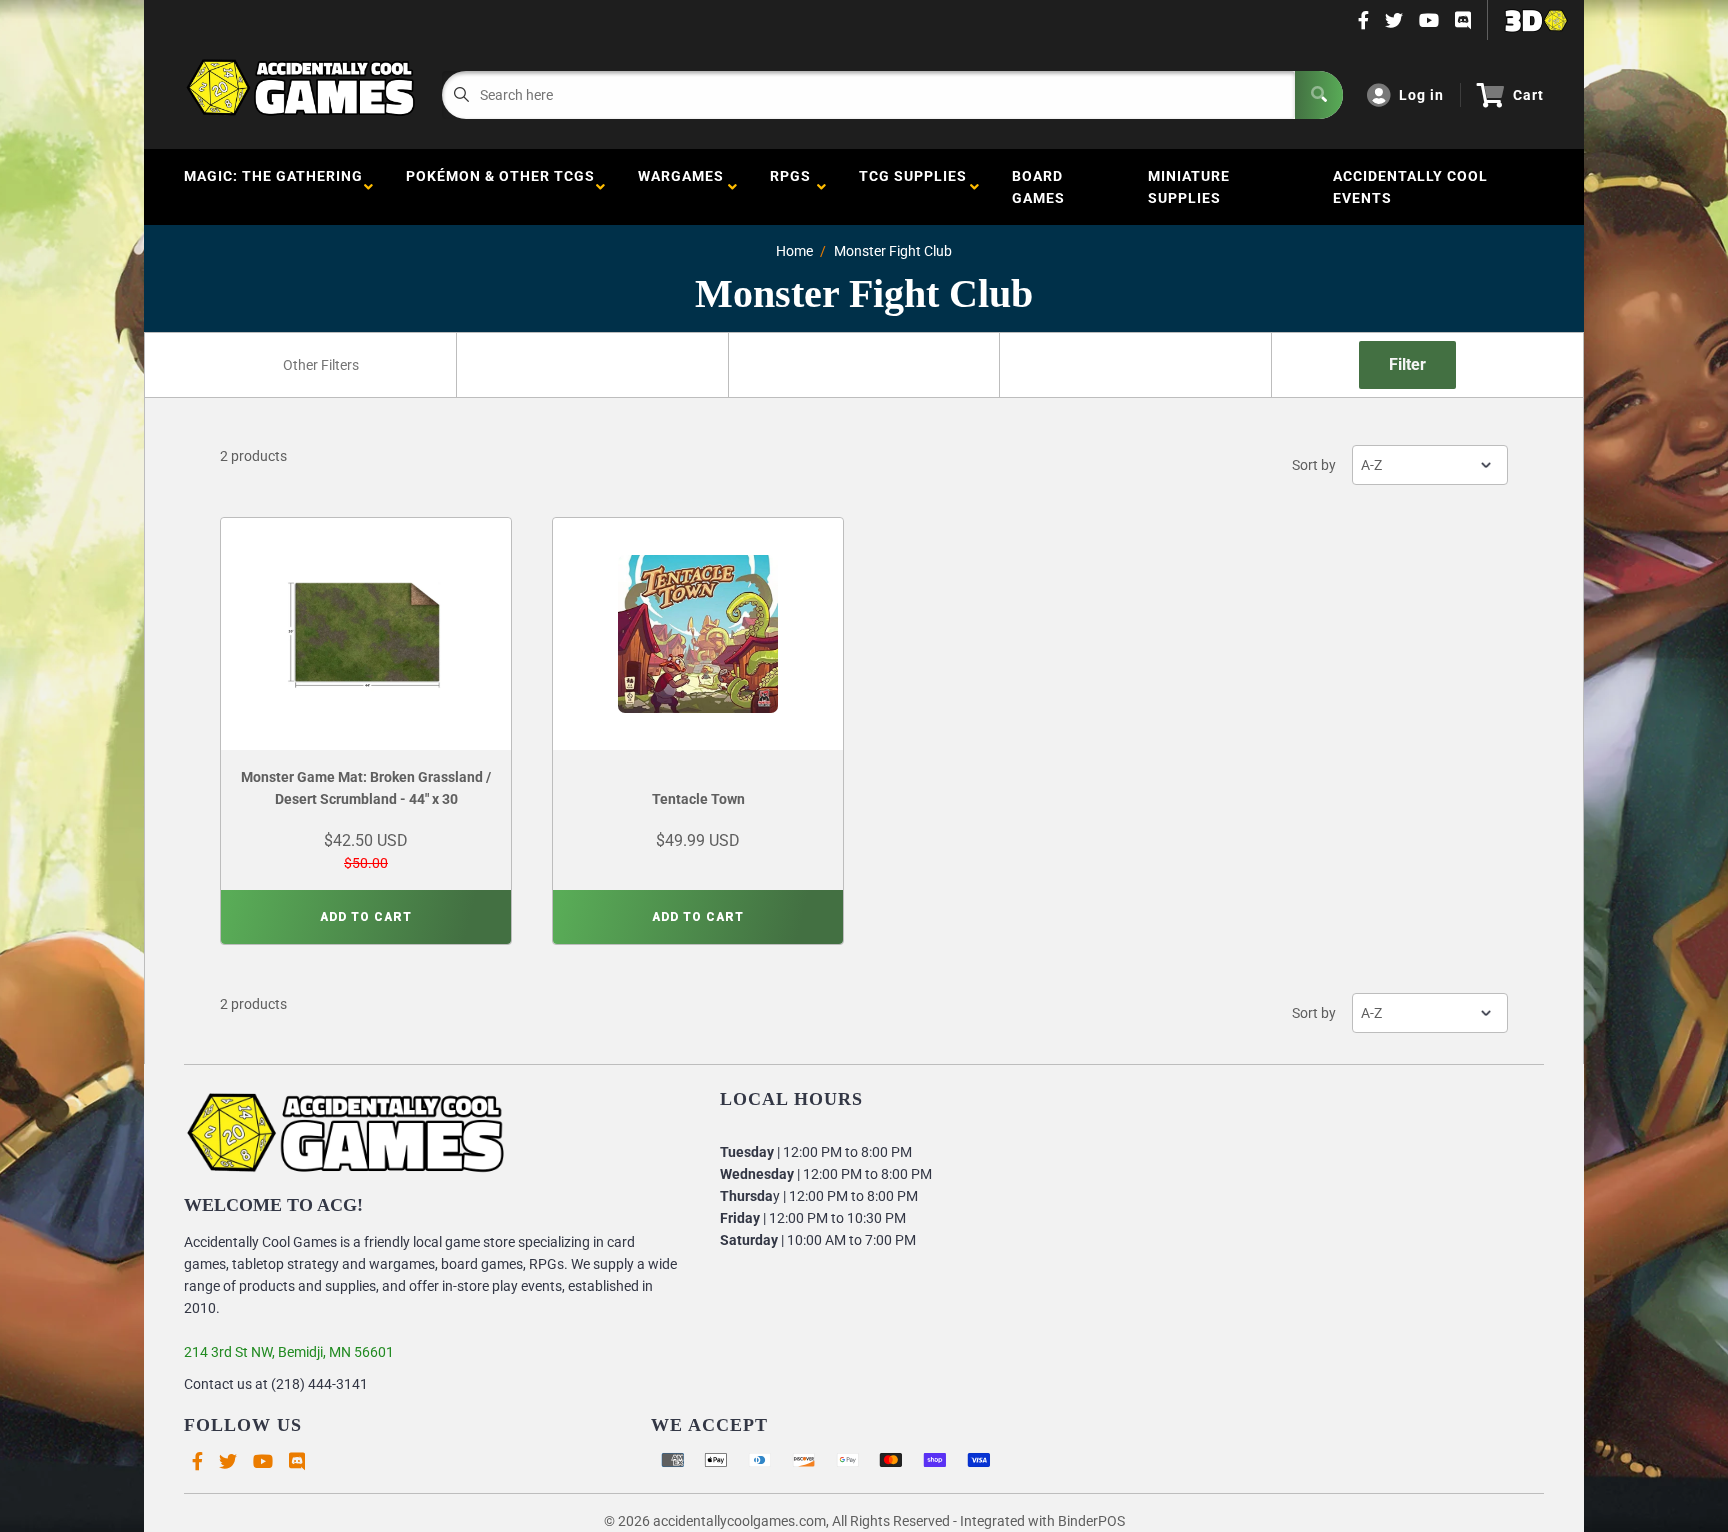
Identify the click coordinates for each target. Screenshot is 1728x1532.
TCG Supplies (913, 187)
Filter (1407, 364)
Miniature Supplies (1189, 187)
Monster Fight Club (893, 251)
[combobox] (320, 365)
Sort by (1314, 465)
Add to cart (366, 917)
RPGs (790, 187)
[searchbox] (322, 365)
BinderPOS (1091, 1521)
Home (794, 251)
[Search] (1319, 95)
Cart (1528, 95)
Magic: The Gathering (273, 187)
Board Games (1038, 187)
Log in (1421, 95)
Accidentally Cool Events (1410, 187)
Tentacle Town (698, 799)
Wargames (681, 187)
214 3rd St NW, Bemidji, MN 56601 (289, 1352)
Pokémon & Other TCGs (500, 187)
